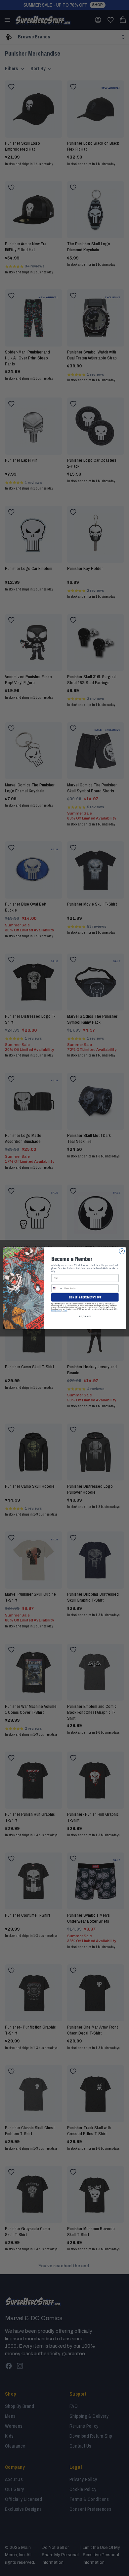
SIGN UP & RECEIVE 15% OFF (85, 1297)
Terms (65, 1311)
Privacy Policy (56, 1311)
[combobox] (57, 1288)
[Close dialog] (122, 1251)
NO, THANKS (85, 1316)
